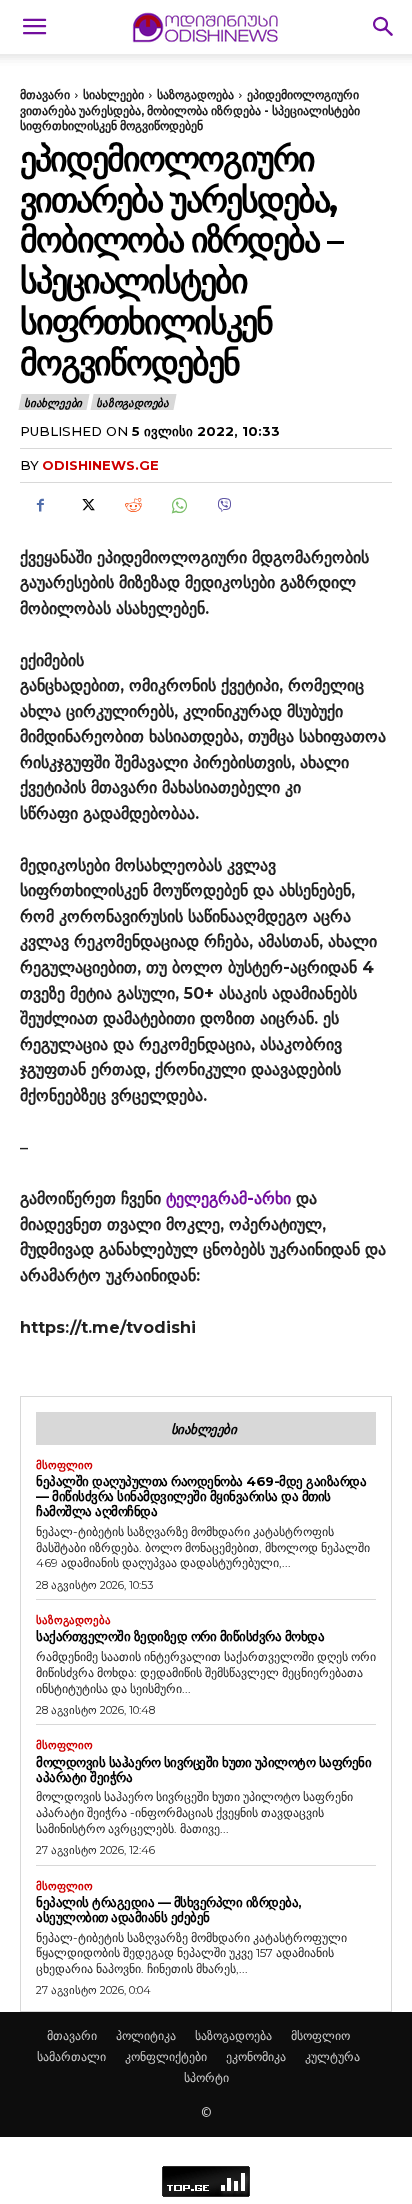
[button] (34, 27)
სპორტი (206, 2077)
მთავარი (45, 94)
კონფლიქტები (166, 2056)
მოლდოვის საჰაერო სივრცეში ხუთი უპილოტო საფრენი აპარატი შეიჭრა (203, 1769)
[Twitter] (86, 506)
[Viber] (224, 506)
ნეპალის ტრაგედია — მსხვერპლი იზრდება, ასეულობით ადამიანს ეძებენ (169, 1909)
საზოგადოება (195, 94)
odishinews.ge (100, 465)
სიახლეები (113, 94)
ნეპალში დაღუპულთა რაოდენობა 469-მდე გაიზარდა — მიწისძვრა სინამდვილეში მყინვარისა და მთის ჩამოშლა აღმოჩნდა (201, 1496)
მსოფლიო (64, 1465)
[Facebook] (40, 506)
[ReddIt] (132, 506)
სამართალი (71, 2056)
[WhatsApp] (178, 506)
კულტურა (332, 2056)
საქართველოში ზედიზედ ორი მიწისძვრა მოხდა (180, 1636)
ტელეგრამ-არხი (228, 1198)
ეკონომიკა (256, 2056)
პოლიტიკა (146, 2035)
